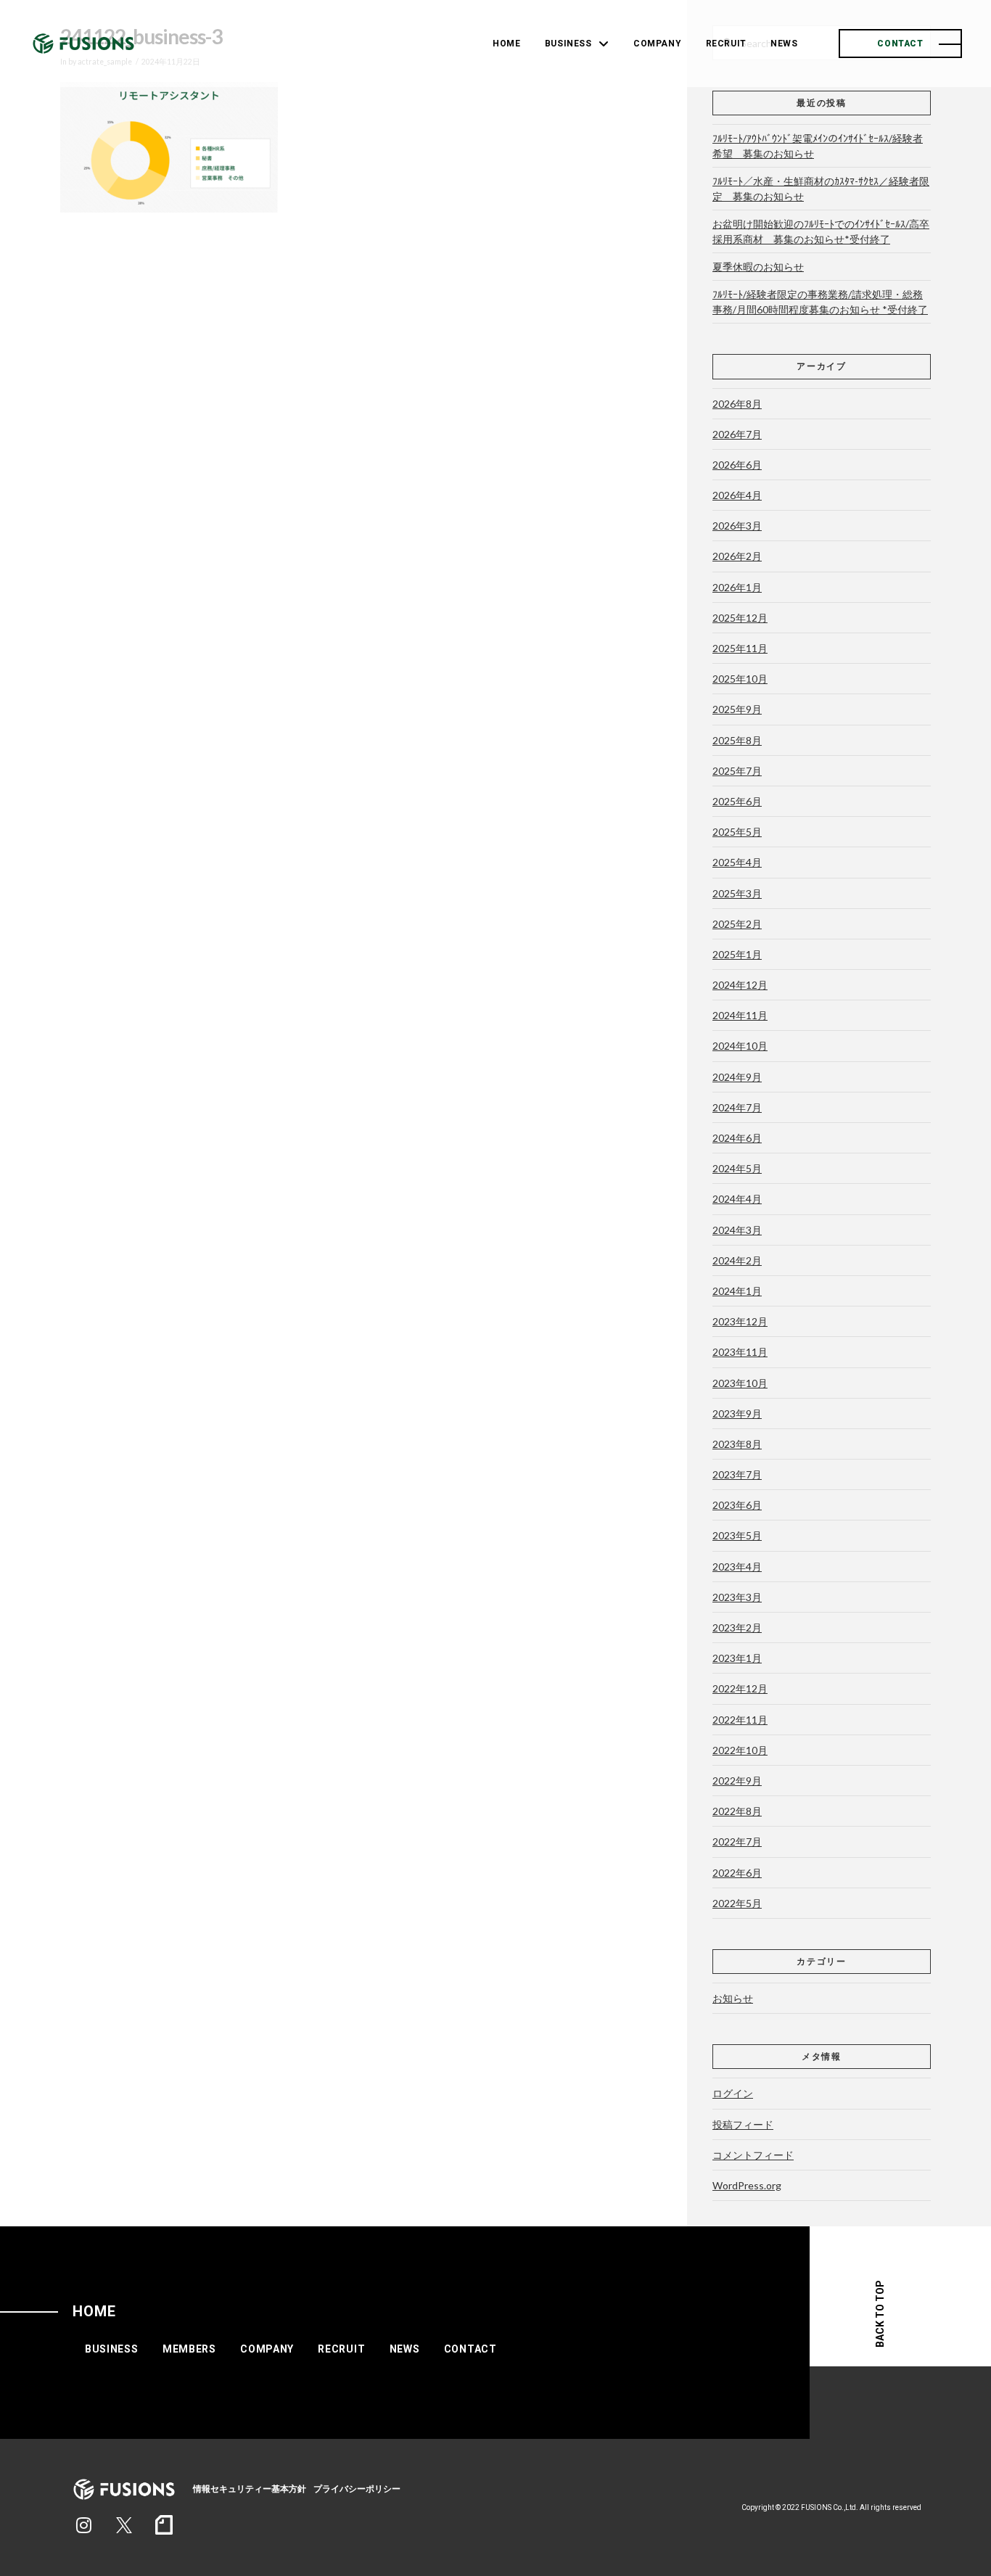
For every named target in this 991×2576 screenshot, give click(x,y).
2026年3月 (737, 526)
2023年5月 (737, 1535)
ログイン (733, 2093)
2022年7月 (737, 1842)
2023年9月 (737, 1413)
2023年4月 (737, 1567)
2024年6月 (737, 1138)
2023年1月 (737, 1658)
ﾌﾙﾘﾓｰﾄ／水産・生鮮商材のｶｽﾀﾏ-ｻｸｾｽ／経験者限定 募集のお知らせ (821, 189)
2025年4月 (737, 862)
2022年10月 (740, 1750)
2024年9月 (737, 1077)
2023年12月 (740, 1321)
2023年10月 (740, 1383)
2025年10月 (740, 679)
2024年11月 (740, 1015)
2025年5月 (737, 832)
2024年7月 (737, 1107)
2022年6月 (737, 1873)
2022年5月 (737, 1903)
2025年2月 (737, 924)
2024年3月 (737, 1230)
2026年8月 (737, 404)
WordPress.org (747, 2185)
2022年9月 (737, 1781)
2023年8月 (737, 1444)
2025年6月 (737, 801)
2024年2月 (737, 1260)
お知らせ (733, 1998)
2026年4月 (737, 495)
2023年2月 (737, 1628)
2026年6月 (737, 465)
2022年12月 (740, 1688)
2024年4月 (737, 1199)
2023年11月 (740, 1352)
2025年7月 (737, 771)
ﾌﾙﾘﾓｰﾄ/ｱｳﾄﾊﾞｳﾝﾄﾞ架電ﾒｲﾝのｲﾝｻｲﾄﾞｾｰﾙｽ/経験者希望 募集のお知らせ (818, 146)
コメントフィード (753, 2155)
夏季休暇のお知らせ (758, 267)
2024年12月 (740, 985)
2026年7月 (737, 434)
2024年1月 (737, 1291)
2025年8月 (737, 740)
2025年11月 (740, 648)
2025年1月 (737, 954)
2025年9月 (737, 709)
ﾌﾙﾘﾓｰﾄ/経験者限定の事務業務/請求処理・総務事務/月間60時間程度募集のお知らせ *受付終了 (820, 302)
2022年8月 (737, 1811)
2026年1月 (737, 587)
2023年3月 (737, 1597)
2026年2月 (737, 556)
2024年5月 (737, 1168)
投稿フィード (743, 2124)
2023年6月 (737, 1505)
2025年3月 (737, 893)
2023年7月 (737, 1474)
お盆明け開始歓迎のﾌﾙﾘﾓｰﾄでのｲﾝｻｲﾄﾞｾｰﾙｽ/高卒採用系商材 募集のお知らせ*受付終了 (821, 231)
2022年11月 (740, 1720)
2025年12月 (740, 618)
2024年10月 (740, 1046)
